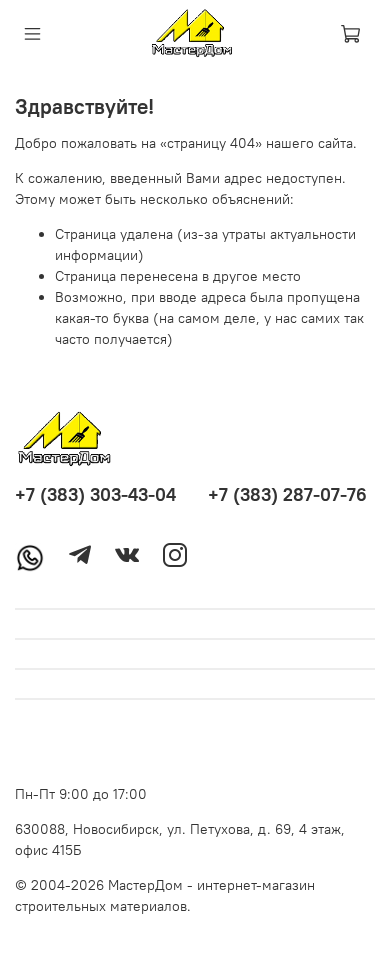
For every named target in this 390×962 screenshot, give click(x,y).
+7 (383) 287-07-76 (287, 494)
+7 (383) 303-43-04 (95, 494)
